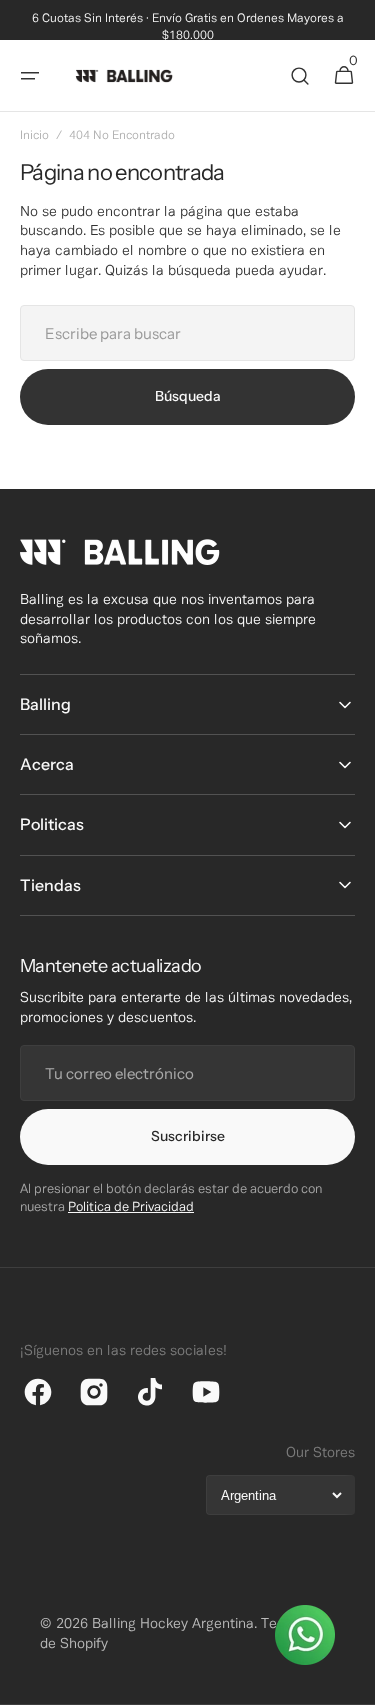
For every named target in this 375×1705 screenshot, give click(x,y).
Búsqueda (188, 396)
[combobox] (187, 333)
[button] (30, 76)
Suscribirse (188, 1136)
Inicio (34, 135)
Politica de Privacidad (131, 1208)
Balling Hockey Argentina (173, 1624)
